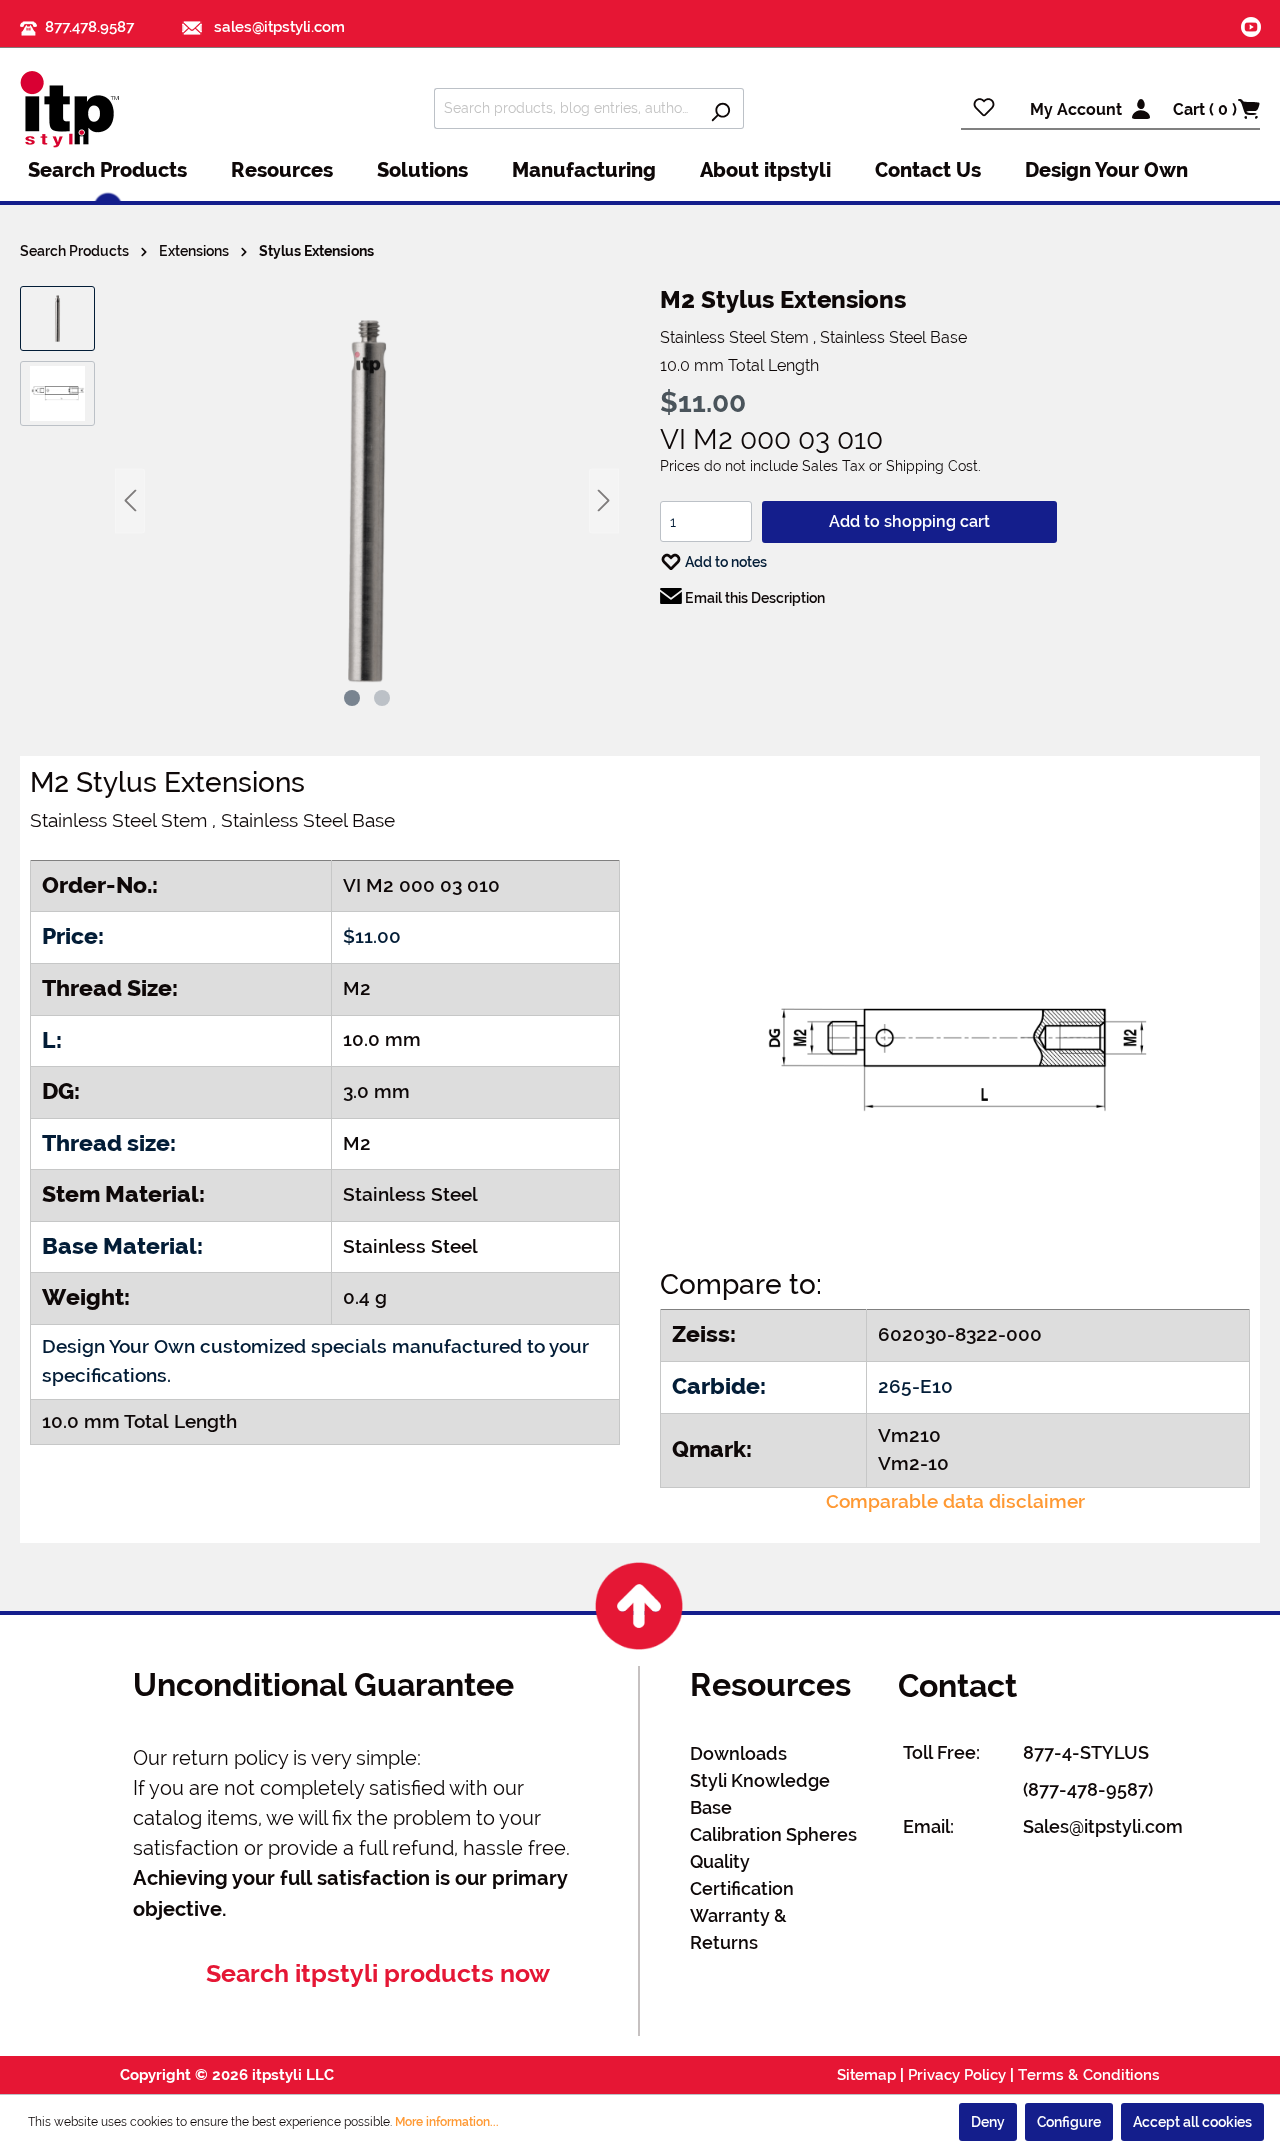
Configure (1069, 2122)
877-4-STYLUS (1086, 1752)
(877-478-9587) (1088, 1789)
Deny (988, 2122)
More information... (447, 2122)
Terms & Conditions (1089, 2075)
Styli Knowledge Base (760, 1794)
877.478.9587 (89, 27)
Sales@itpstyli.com (1103, 1826)
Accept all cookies (1192, 2122)
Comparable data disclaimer (955, 1501)
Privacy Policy (957, 2075)
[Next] (604, 500)
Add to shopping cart (909, 521)
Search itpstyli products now (378, 1973)
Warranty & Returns (738, 1929)
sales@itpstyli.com (277, 27)
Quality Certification (742, 1875)
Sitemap (866, 2075)
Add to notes (724, 562)
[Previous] (130, 500)
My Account (1076, 109)
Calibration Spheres (773, 1834)
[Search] (720, 108)
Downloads (738, 1753)
